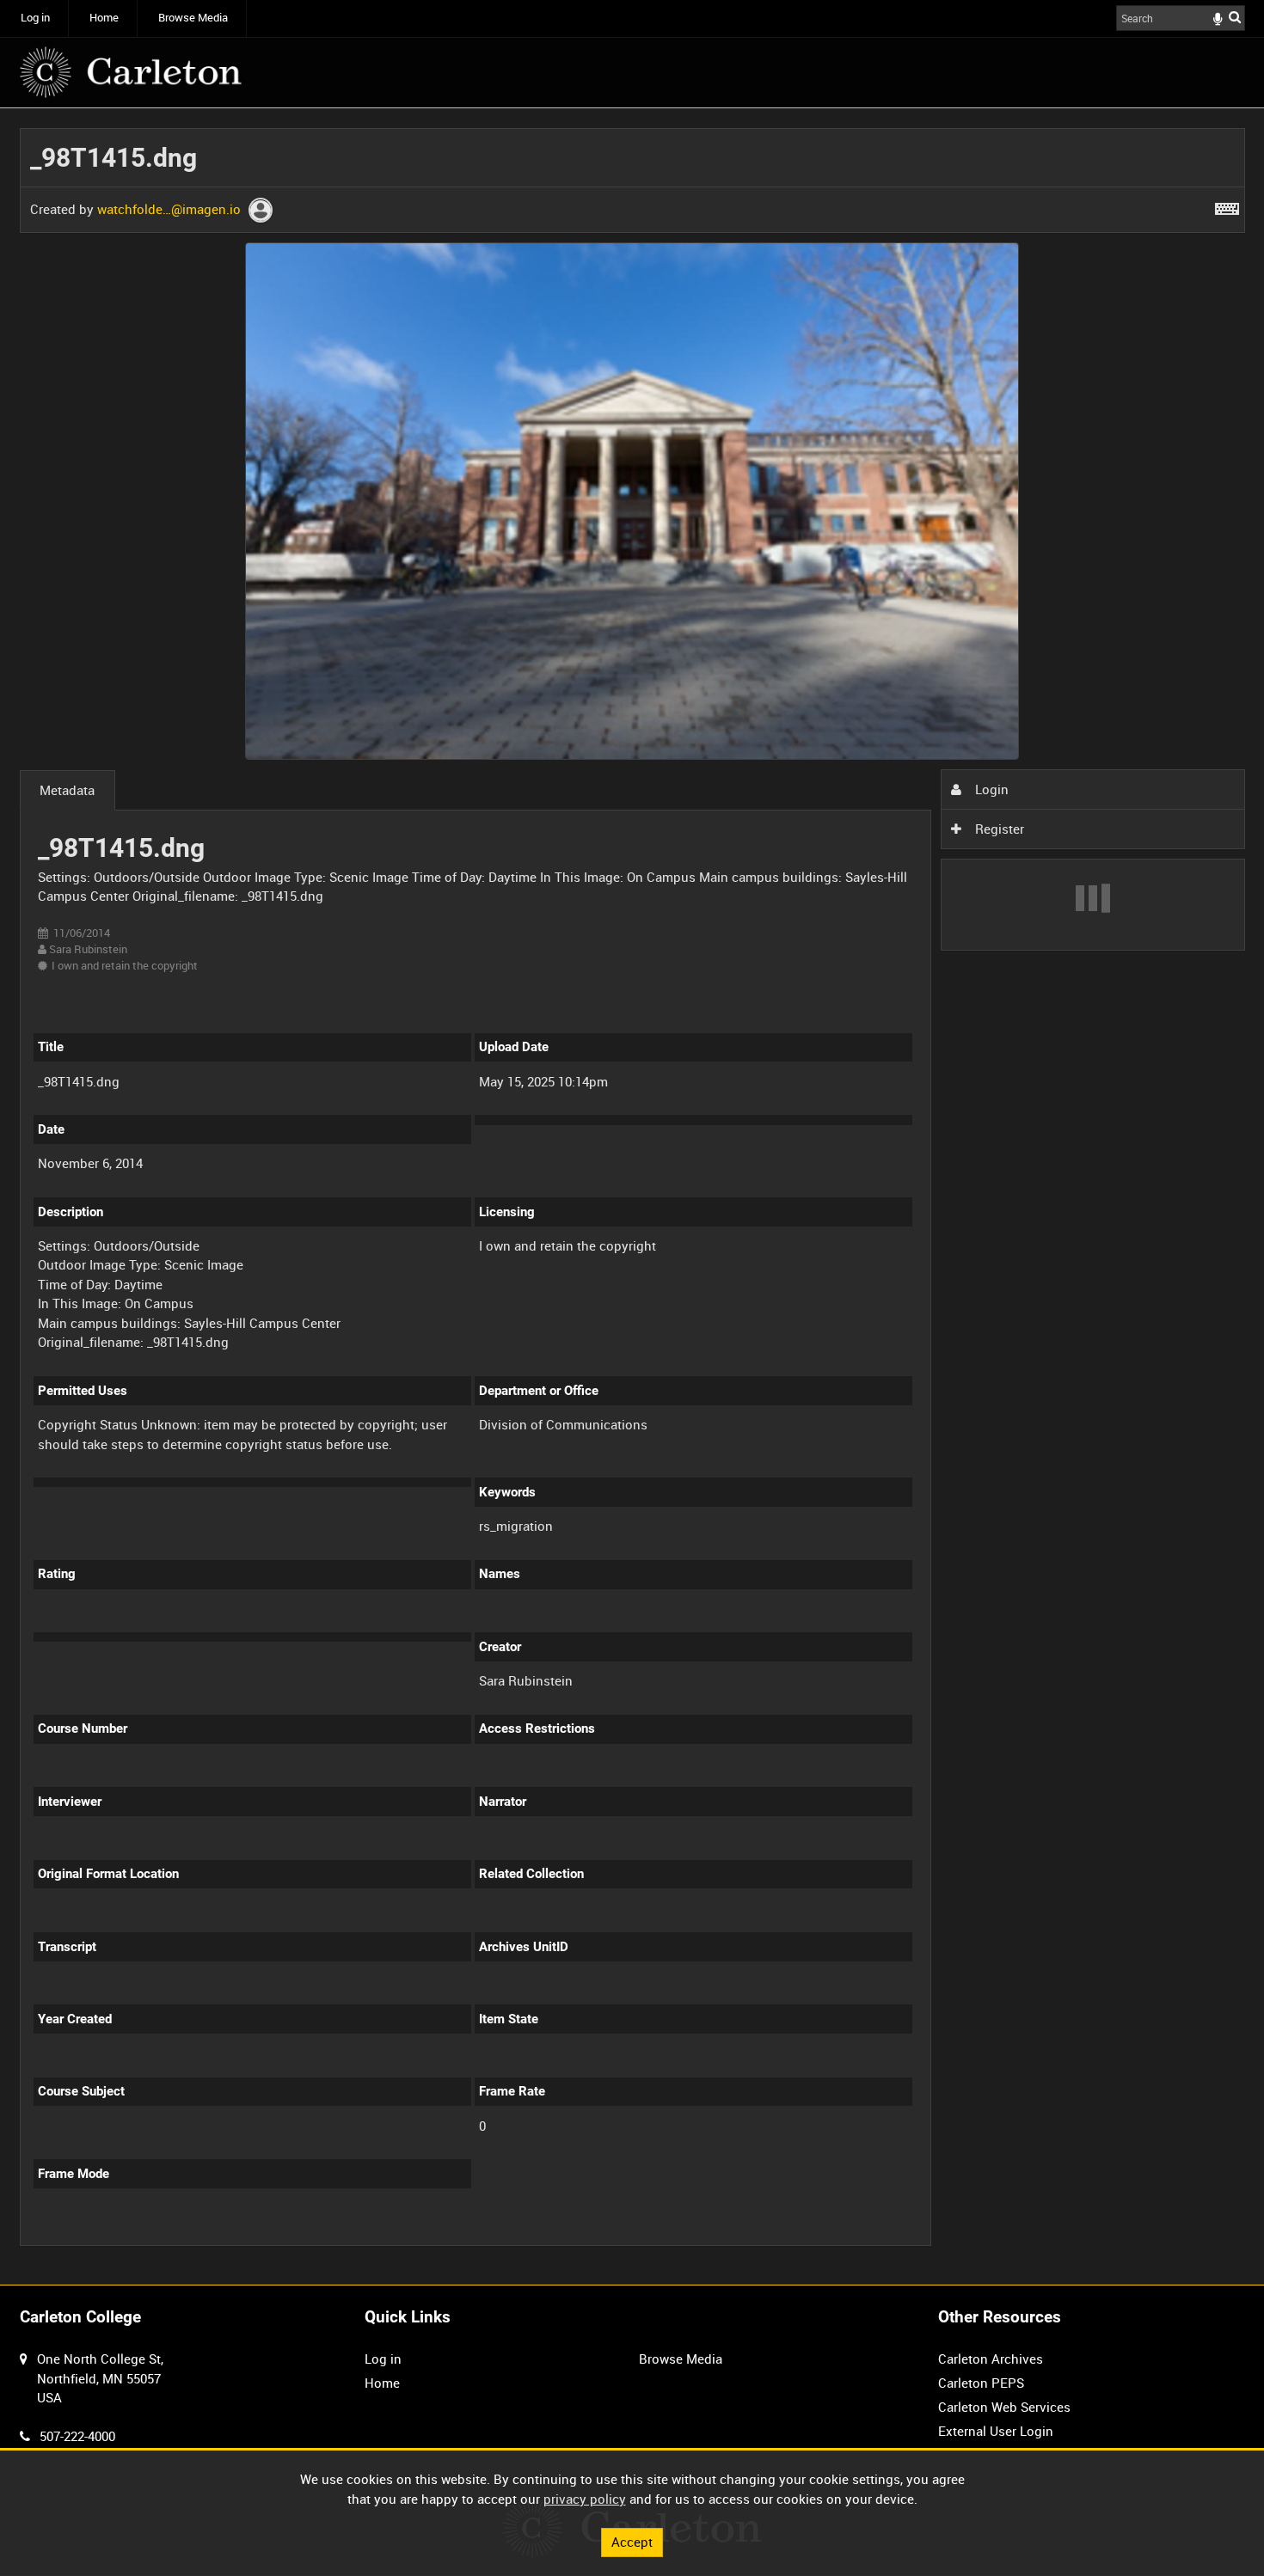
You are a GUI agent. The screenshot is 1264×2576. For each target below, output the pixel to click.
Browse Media (193, 18)
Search (1235, 17)
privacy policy (585, 2499)
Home (104, 18)
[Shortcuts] (1227, 205)
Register (998, 829)
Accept (632, 2542)
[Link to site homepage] (131, 72)
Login (990, 789)
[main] (632, 1196)
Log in (35, 18)
